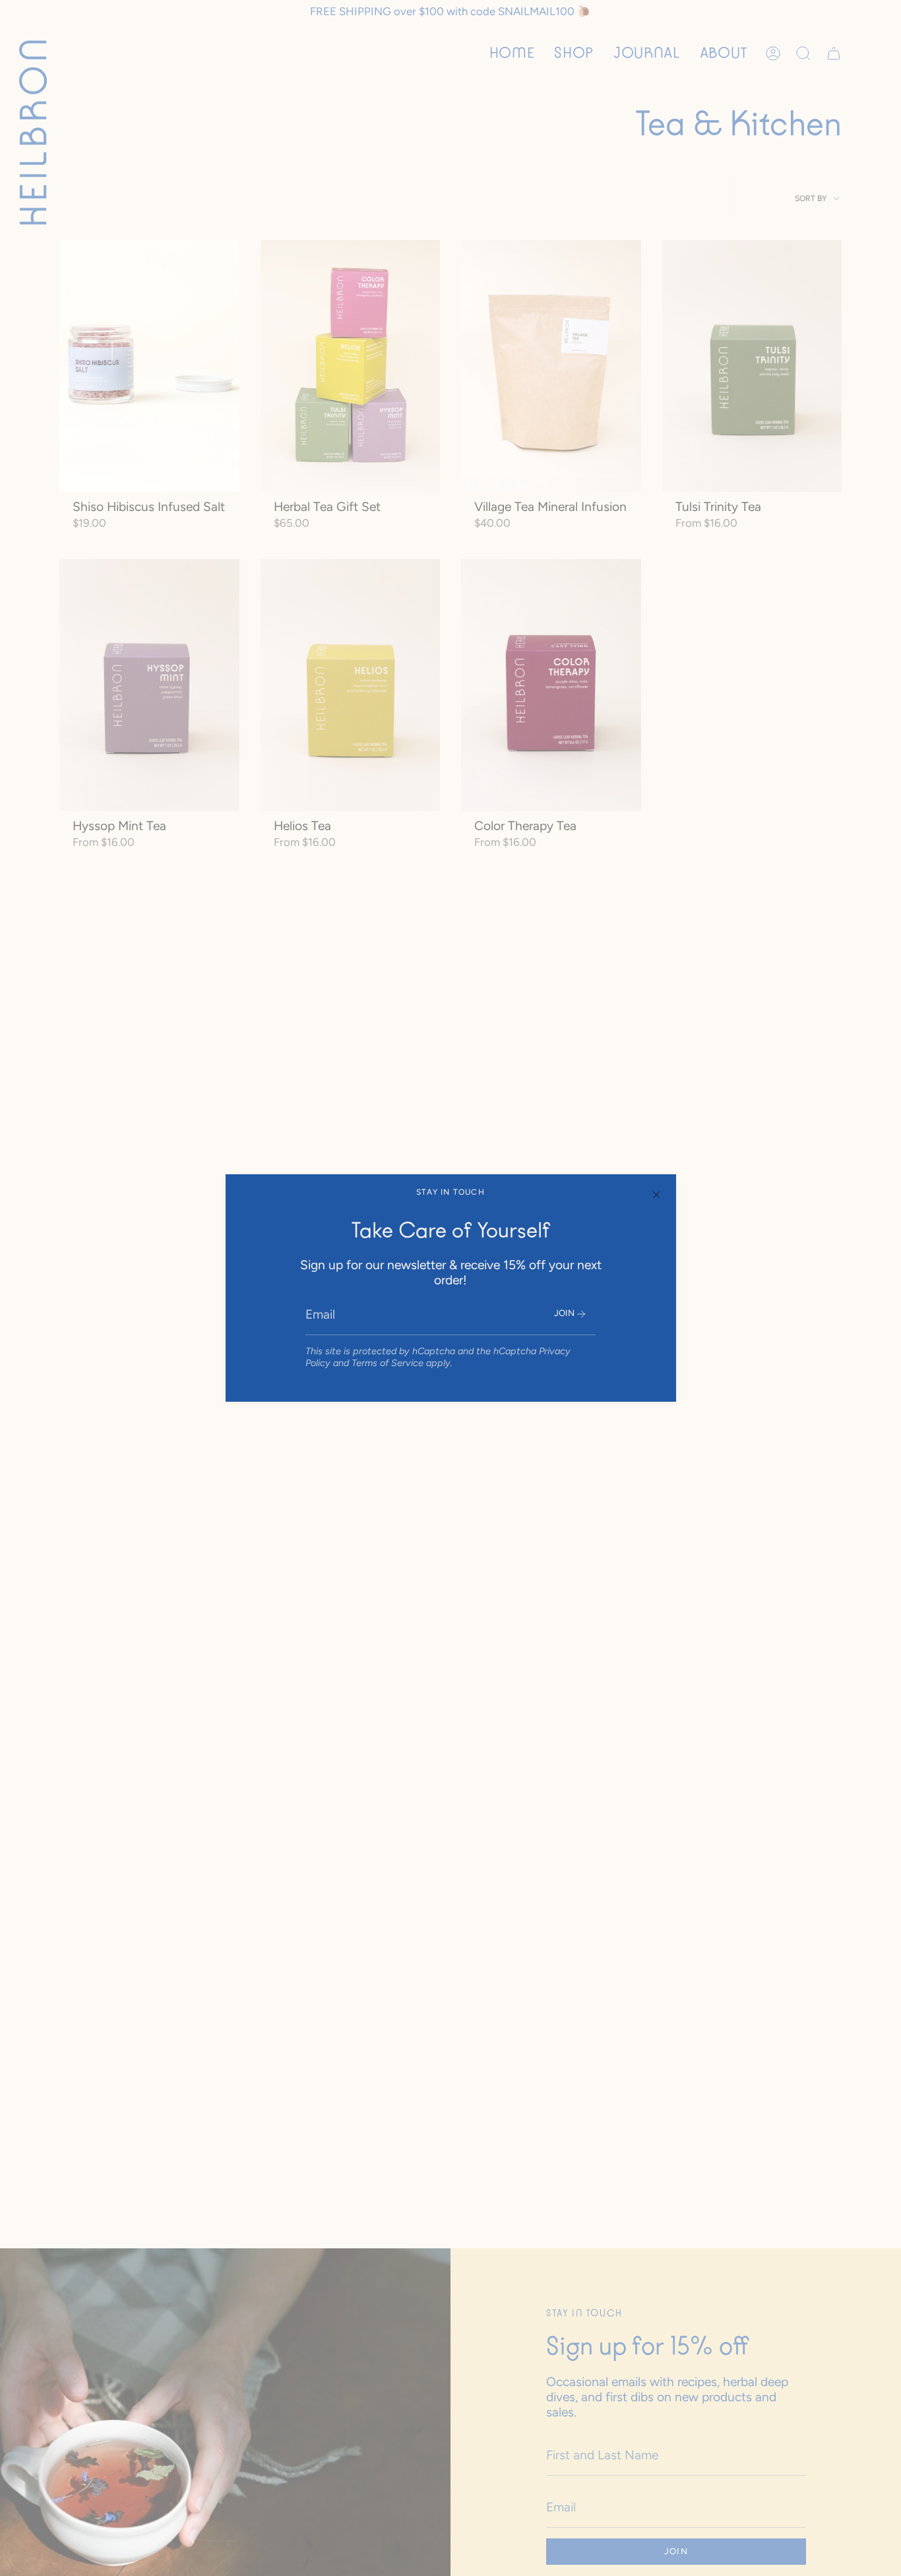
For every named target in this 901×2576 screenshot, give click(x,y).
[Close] (656, 1194)
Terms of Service (388, 1363)
